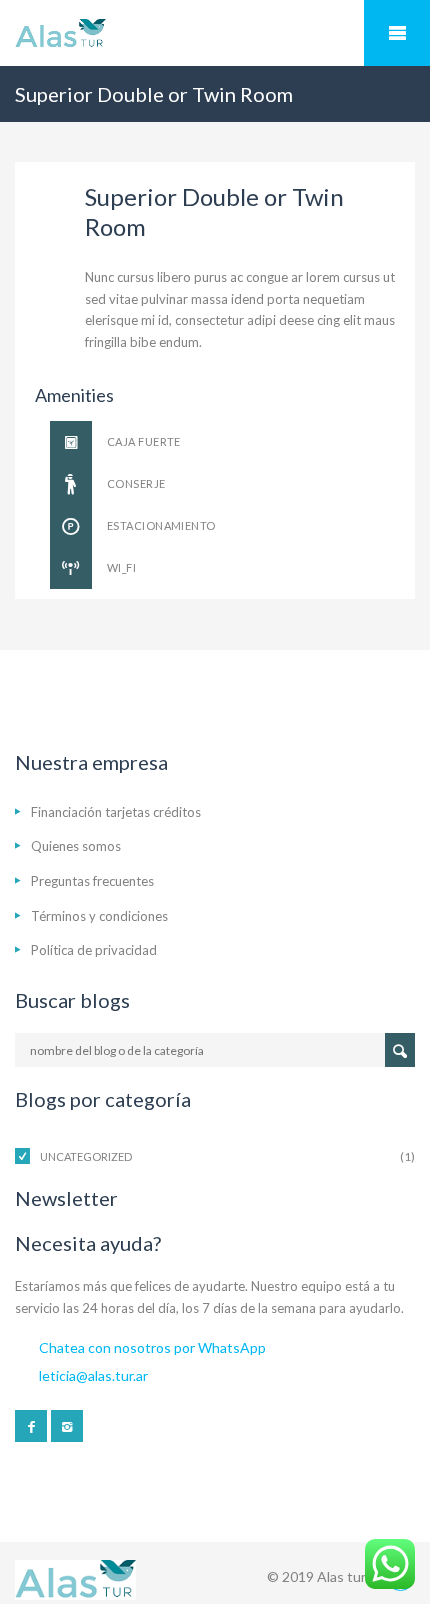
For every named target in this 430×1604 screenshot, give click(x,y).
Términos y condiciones (99, 916)
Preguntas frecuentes (92, 881)
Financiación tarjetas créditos (116, 812)
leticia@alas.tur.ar (93, 1375)
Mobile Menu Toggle (397, 33)
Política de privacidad (94, 950)
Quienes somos (76, 846)
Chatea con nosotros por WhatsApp (152, 1347)
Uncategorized (86, 1156)
